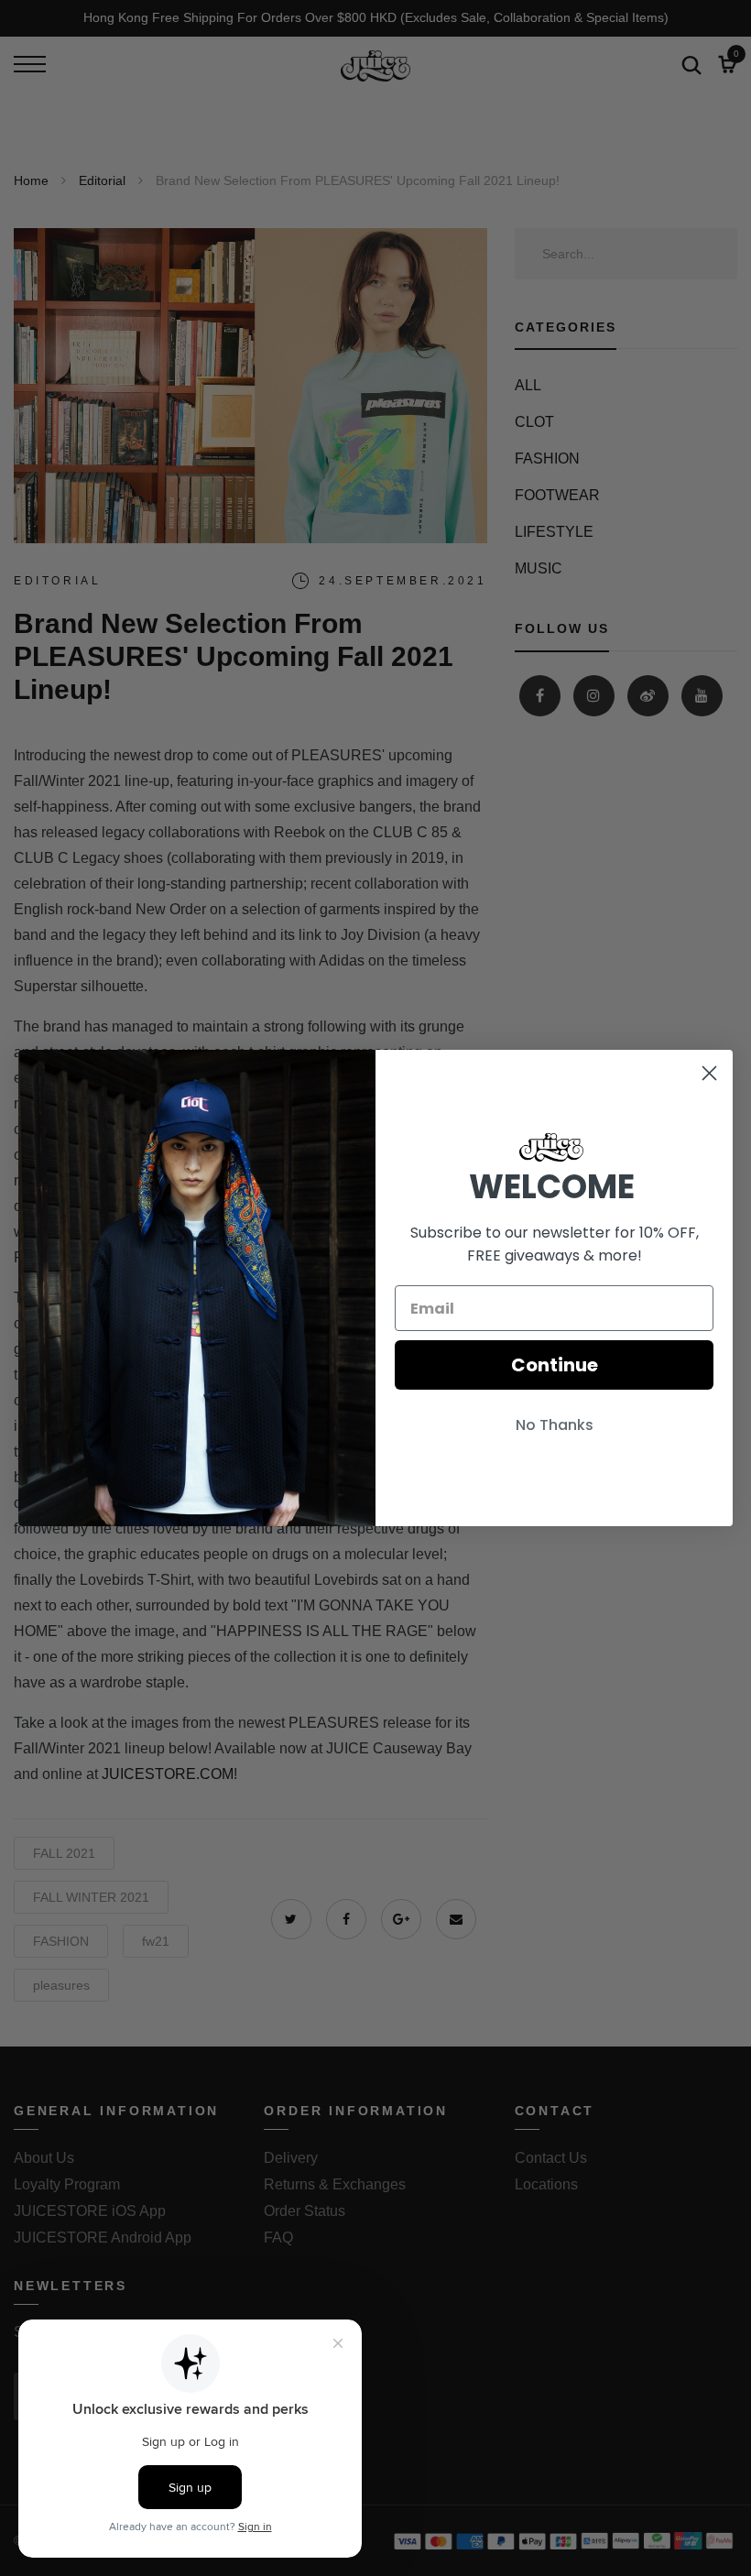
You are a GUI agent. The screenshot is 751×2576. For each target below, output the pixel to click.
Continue (555, 1365)
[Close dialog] (709, 1073)
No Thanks (555, 1425)
